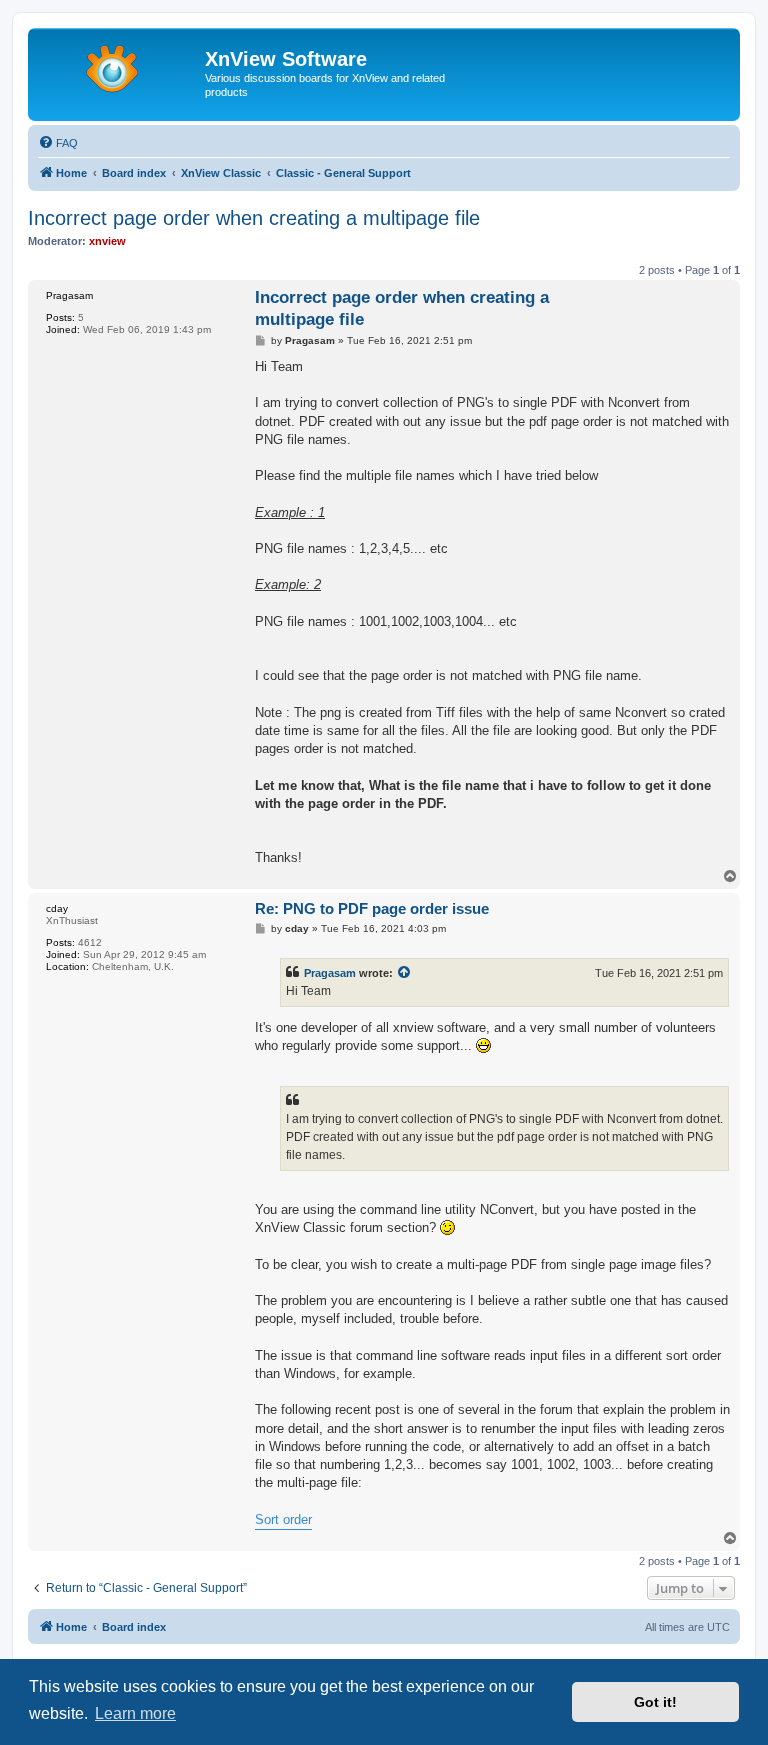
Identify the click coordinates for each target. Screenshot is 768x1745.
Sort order (283, 1519)
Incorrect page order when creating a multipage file (254, 218)
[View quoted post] (405, 973)
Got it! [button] (655, 1702)
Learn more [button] (135, 1713)
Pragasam (330, 973)
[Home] (119, 65)
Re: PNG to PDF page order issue (372, 908)
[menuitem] (58, 143)
